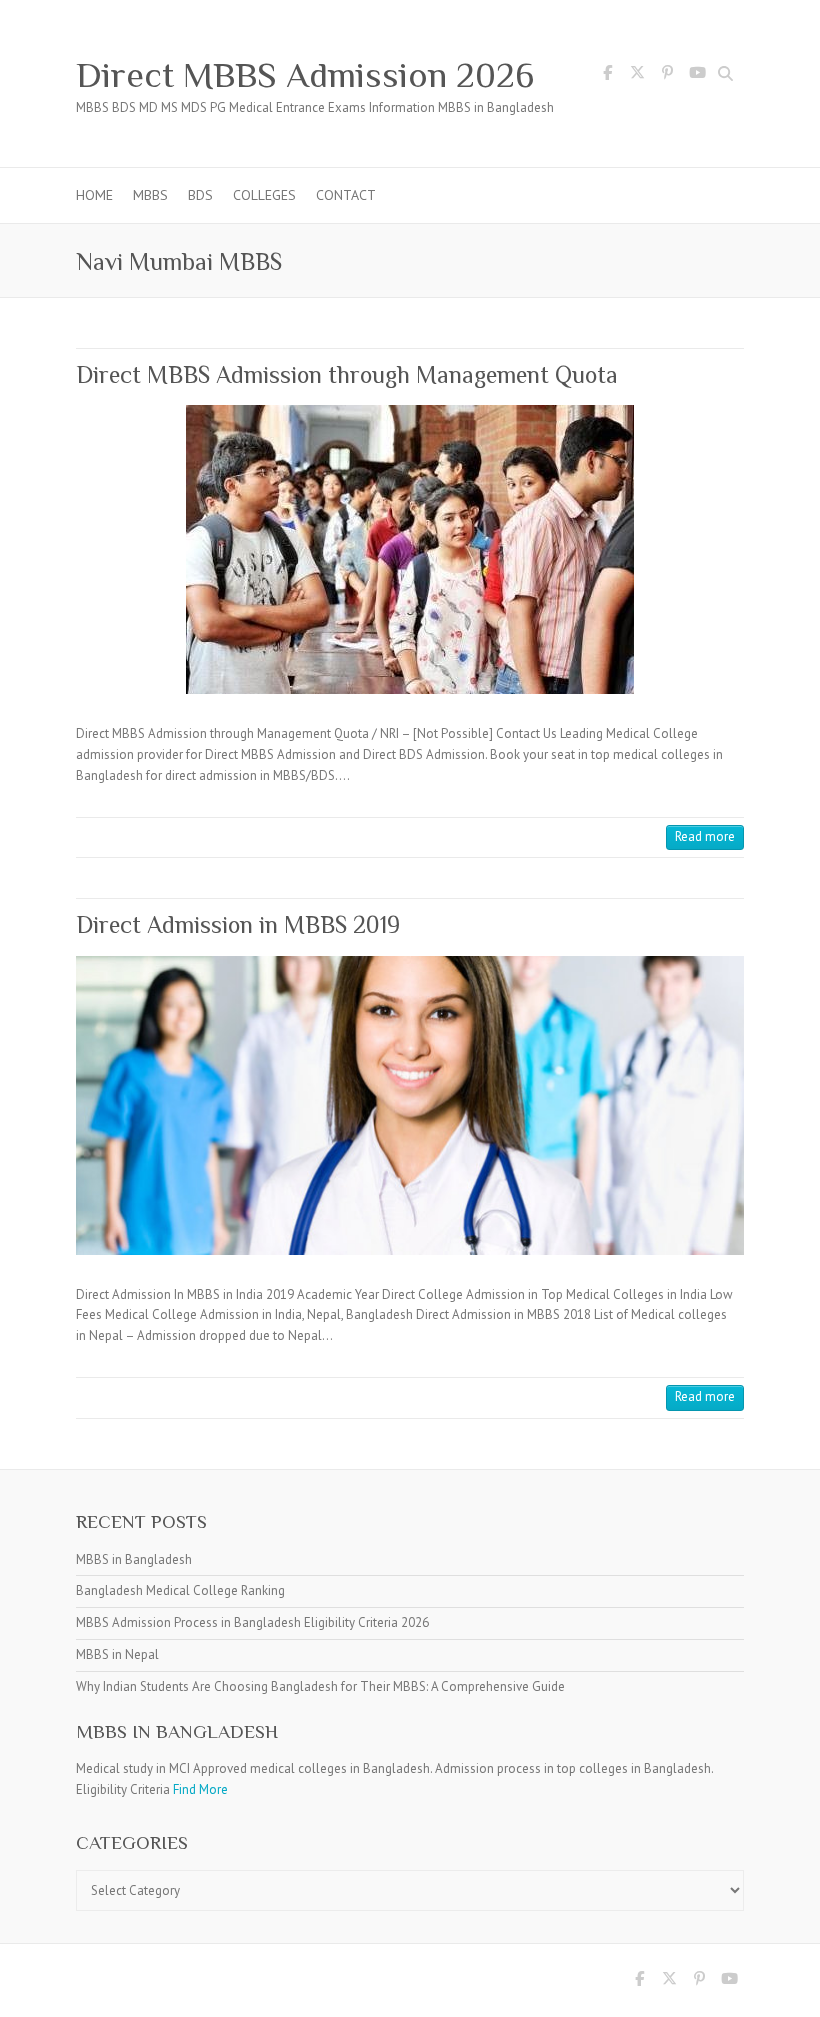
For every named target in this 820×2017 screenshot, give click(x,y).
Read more (705, 836)
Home (94, 195)
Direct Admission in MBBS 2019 (238, 924)
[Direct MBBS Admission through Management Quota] (410, 549)
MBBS (150, 195)
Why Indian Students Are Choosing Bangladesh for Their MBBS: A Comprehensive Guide (320, 1686)
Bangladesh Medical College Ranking (180, 1590)
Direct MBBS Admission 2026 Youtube (697, 76)
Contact (346, 195)
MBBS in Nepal (117, 1654)
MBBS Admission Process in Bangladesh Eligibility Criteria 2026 (252, 1622)
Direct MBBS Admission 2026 (305, 75)
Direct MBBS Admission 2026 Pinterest (667, 76)
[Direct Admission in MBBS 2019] (410, 1105)
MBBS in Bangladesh (134, 1559)
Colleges (264, 195)
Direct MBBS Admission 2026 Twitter (637, 76)
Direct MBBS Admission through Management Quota (347, 374)
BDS (200, 195)
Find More (200, 1789)
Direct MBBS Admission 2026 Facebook (607, 76)
